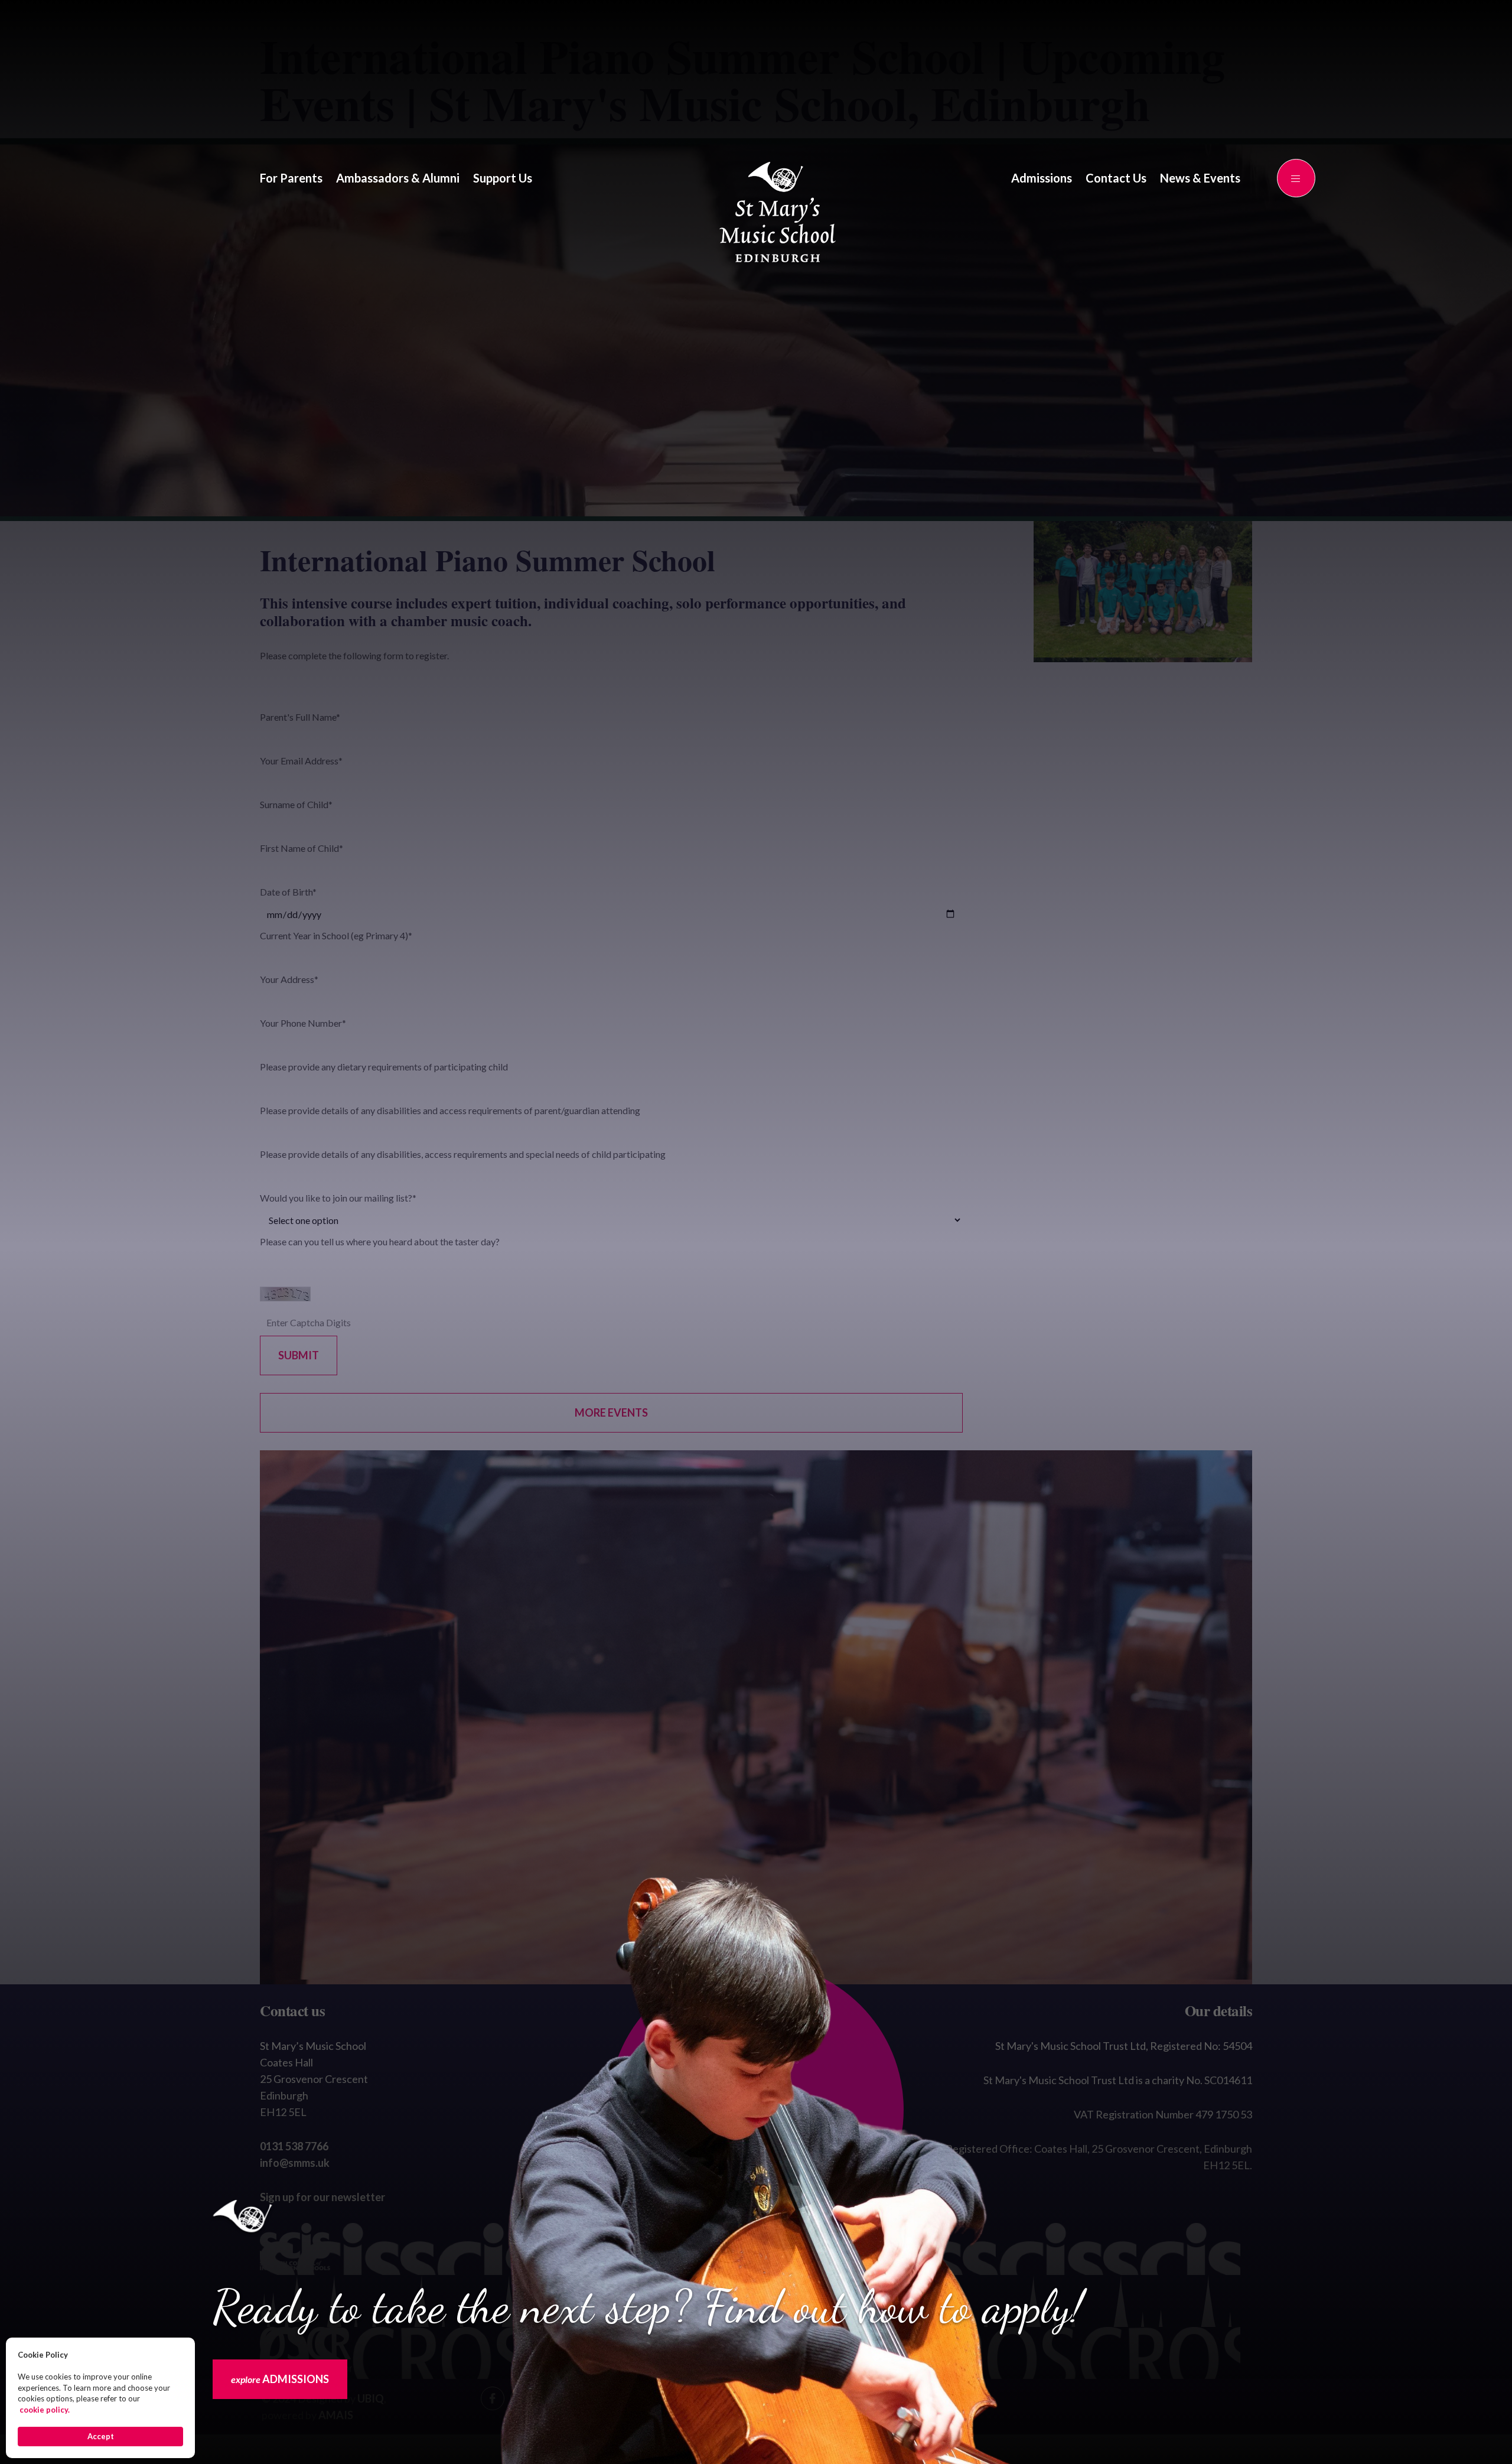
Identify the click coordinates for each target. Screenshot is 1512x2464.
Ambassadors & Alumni (398, 178)
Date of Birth (288, 892)
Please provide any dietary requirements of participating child (384, 1067)
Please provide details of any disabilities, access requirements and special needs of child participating (463, 1154)
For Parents (291, 178)
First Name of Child (302, 848)
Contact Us (1116, 178)
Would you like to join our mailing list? (338, 1198)
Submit (299, 1355)
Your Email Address (301, 761)
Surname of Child (296, 804)
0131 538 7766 (294, 2146)
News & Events (1200, 178)
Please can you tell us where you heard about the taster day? (380, 1241)
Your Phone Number (303, 1023)
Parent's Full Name (300, 717)
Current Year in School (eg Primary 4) (336, 935)
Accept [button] (101, 2436)
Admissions (1042, 178)
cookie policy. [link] (45, 2410)
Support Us (503, 178)
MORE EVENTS (611, 1412)
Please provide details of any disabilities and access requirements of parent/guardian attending (450, 1110)
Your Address (289, 979)
